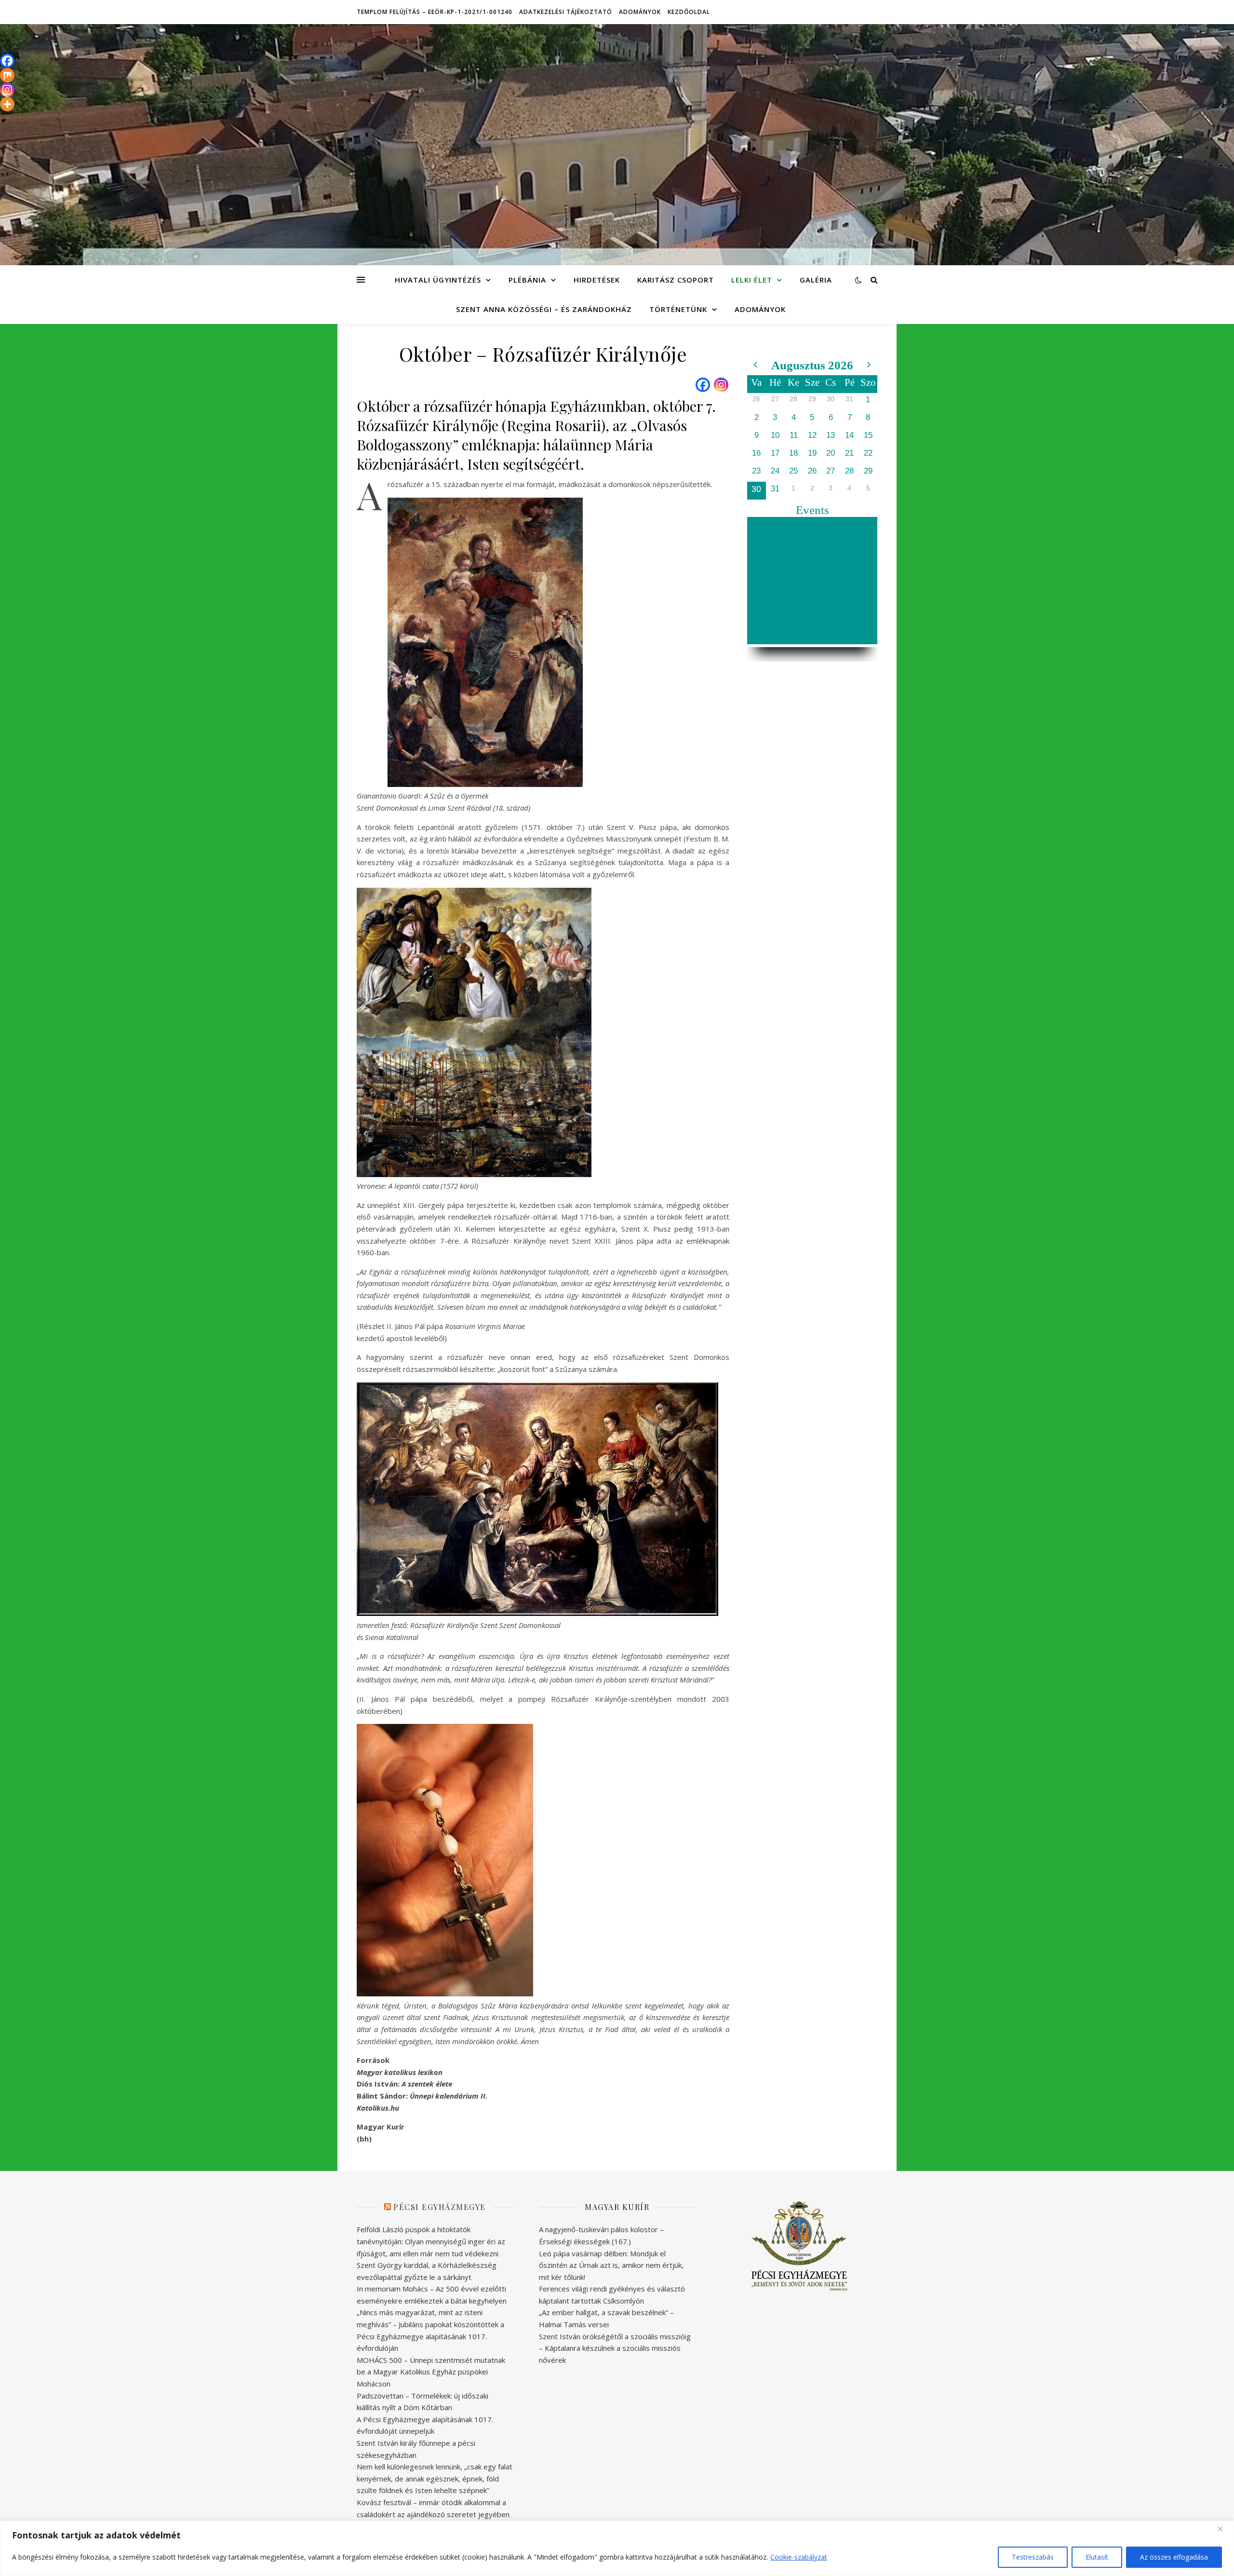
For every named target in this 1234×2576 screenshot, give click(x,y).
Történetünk (678, 309)
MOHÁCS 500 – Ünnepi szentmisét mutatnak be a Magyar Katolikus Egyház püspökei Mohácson (431, 2372)
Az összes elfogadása (1174, 2557)
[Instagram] (721, 385)
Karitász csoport (676, 280)
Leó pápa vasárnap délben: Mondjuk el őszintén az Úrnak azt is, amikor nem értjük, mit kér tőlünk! (611, 2265)
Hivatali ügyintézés (438, 280)
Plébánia (527, 280)
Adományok (640, 12)
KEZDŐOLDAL (689, 12)
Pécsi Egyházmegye (440, 2207)
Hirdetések (597, 280)
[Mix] (7, 75)
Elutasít (1097, 2557)
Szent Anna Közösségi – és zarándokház (544, 309)
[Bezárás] (1224, 2529)
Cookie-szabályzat (799, 2557)
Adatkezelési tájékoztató (566, 12)
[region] (617, 2548)
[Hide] (4, 121)
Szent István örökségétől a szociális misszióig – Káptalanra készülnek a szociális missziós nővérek (615, 2348)
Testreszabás (1033, 2557)
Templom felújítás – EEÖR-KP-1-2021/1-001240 (435, 12)
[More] (7, 104)
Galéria (816, 280)
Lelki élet (752, 280)
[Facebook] (703, 385)
